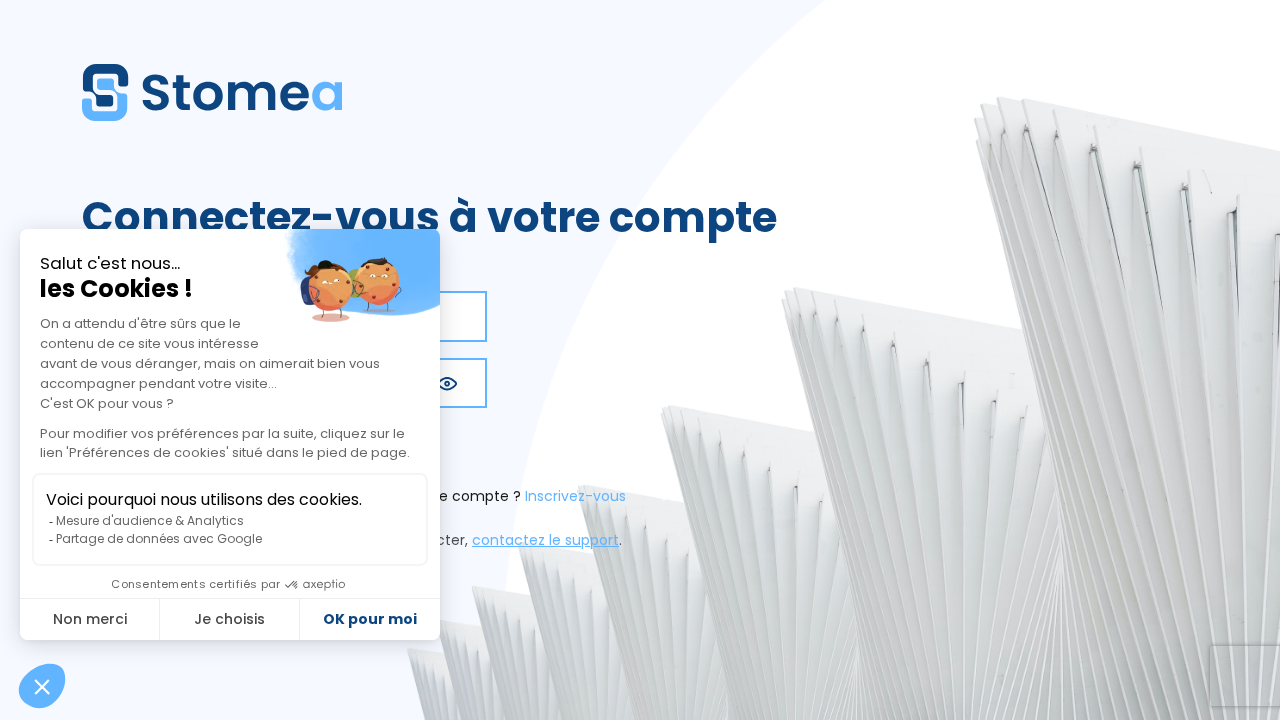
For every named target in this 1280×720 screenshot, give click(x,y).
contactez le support (545, 540)
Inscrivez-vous (575, 496)
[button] (447, 383)
